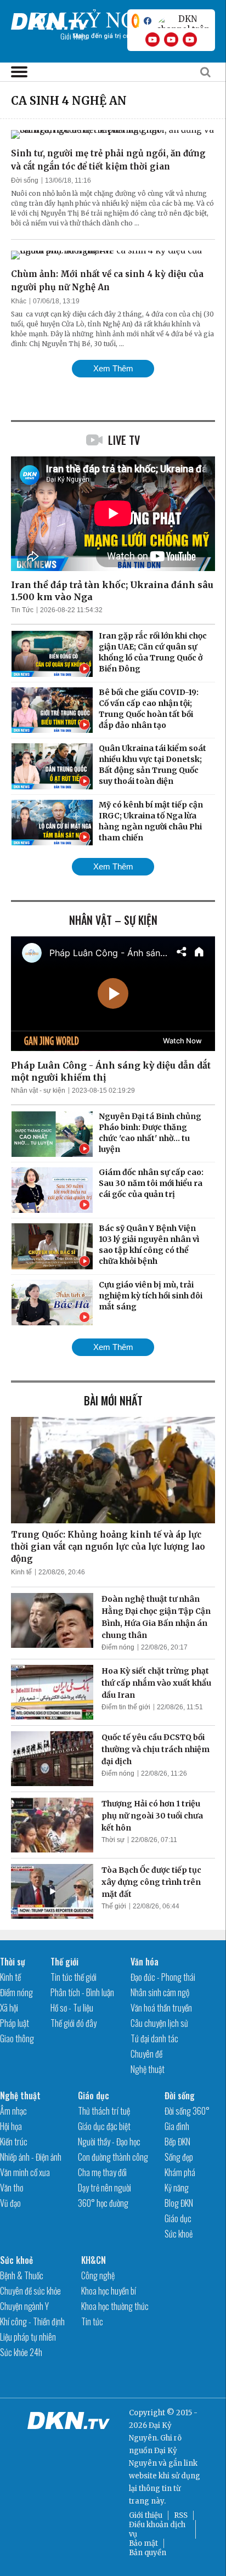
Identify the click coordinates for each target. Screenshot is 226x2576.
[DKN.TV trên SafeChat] (135, 21)
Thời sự (113, 1840)
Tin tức (92, 2321)
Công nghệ (98, 2275)
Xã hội (9, 2008)
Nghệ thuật (148, 2069)
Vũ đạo (10, 2203)
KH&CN (94, 2260)
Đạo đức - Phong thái (163, 1977)
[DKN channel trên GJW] (183, 21)
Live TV (124, 440)
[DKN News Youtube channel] (152, 39)
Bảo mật (143, 2543)
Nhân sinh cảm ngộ (160, 1992)
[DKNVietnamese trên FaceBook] (148, 21)
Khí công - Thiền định (32, 2321)
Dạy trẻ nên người (104, 2188)
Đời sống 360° (187, 2111)
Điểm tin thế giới (126, 1707)
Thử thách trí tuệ (104, 2111)
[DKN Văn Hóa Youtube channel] (190, 39)
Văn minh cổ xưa (25, 2172)
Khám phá (180, 2172)
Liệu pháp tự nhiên (28, 2337)
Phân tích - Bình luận (82, 1992)
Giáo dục (94, 2095)
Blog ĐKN (179, 2203)
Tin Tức (22, 610)
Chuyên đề (146, 2054)
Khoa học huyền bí (109, 2291)
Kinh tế (21, 1572)
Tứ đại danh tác (154, 2038)
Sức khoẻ (179, 2234)
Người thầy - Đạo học (109, 2142)
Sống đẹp (179, 2157)
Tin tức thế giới (74, 1977)
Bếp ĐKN (177, 2142)
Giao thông (17, 2038)
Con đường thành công (113, 2157)
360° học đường (103, 2203)
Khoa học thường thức (115, 2306)
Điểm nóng (118, 1647)
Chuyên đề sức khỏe (30, 2291)
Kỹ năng (177, 2188)
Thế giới (114, 1906)
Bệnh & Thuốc (22, 2275)
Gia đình (177, 2126)
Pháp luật (15, 2023)
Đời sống (25, 180)
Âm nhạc (13, 2111)
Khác (19, 301)
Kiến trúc (14, 2142)
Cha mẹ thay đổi (102, 2172)
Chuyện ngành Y (24, 2306)
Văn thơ (12, 2188)
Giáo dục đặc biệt (104, 2126)
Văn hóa (145, 1962)
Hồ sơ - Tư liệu (72, 2008)
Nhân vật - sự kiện (38, 1091)
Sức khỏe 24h (21, 2352)
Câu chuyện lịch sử (159, 2023)
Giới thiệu (146, 2515)
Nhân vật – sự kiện (113, 920)
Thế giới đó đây (74, 2023)
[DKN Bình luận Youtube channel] (171, 39)
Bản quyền (148, 2553)
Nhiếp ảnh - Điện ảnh (31, 2157)
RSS (181, 2515)
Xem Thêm (113, 368)
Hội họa (11, 2126)
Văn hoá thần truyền (161, 2008)
